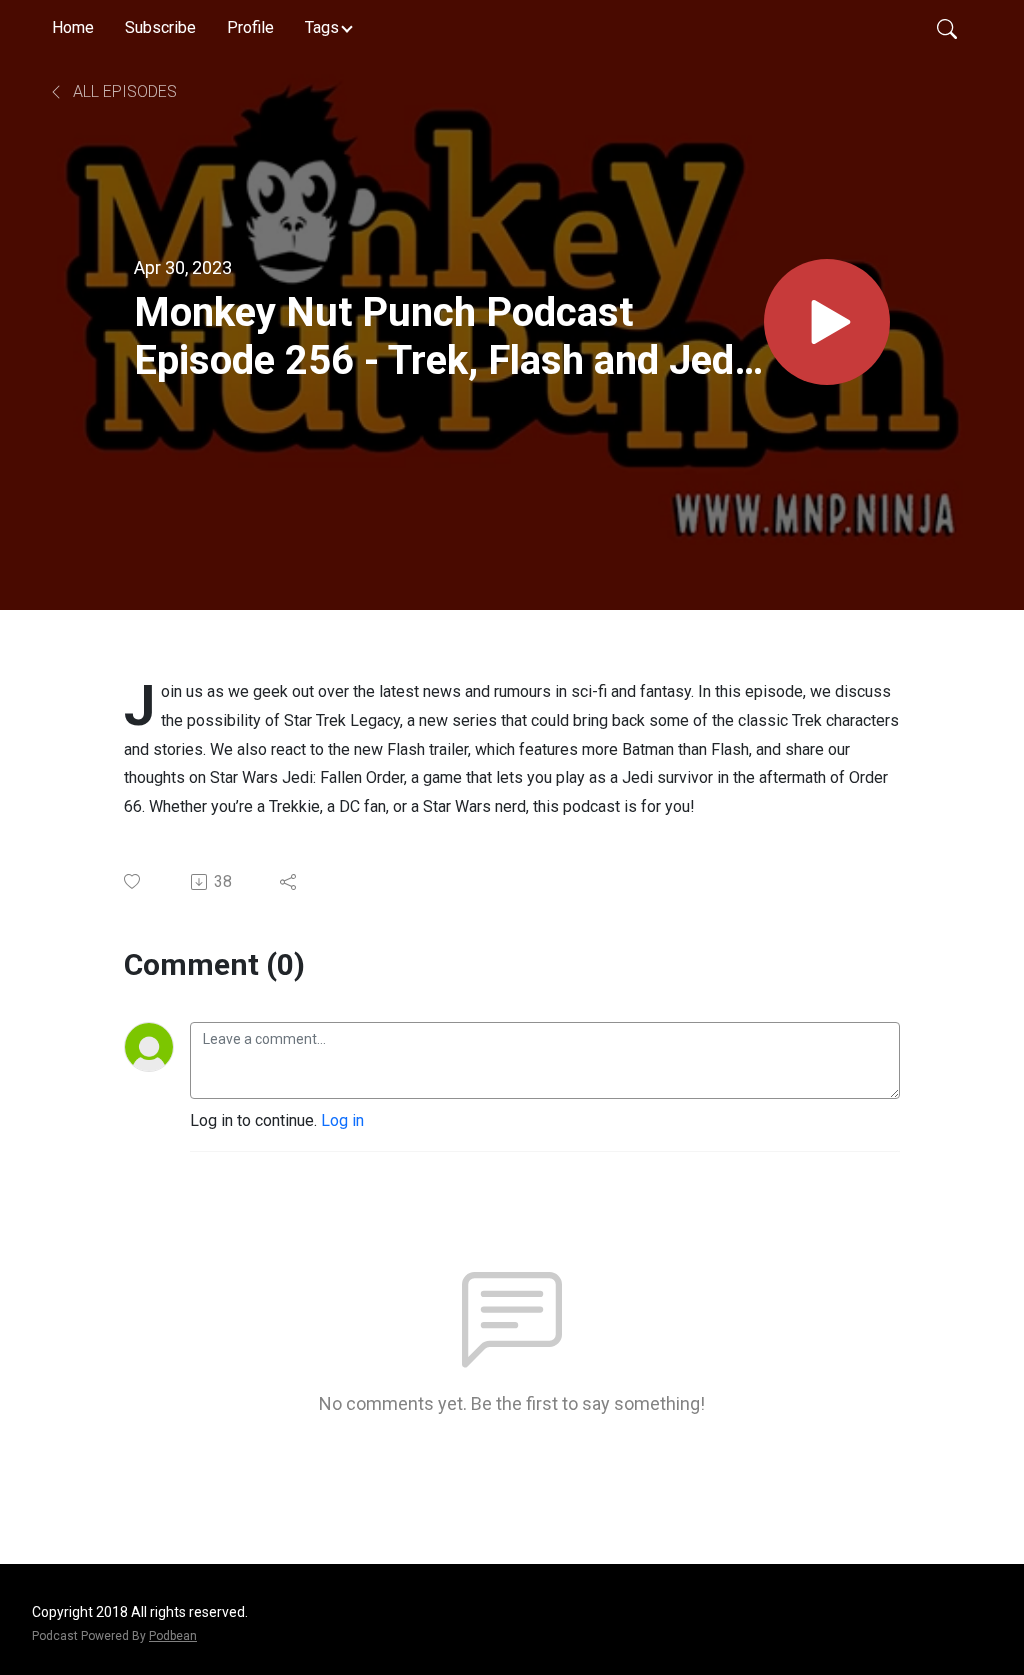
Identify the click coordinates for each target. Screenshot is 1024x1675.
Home (73, 27)
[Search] (947, 28)
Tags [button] (322, 27)
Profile (250, 27)
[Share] (289, 882)
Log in (342, 1120)
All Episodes (123, 91)
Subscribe (160, 27)
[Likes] (133, 881)
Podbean (173, 1636)
